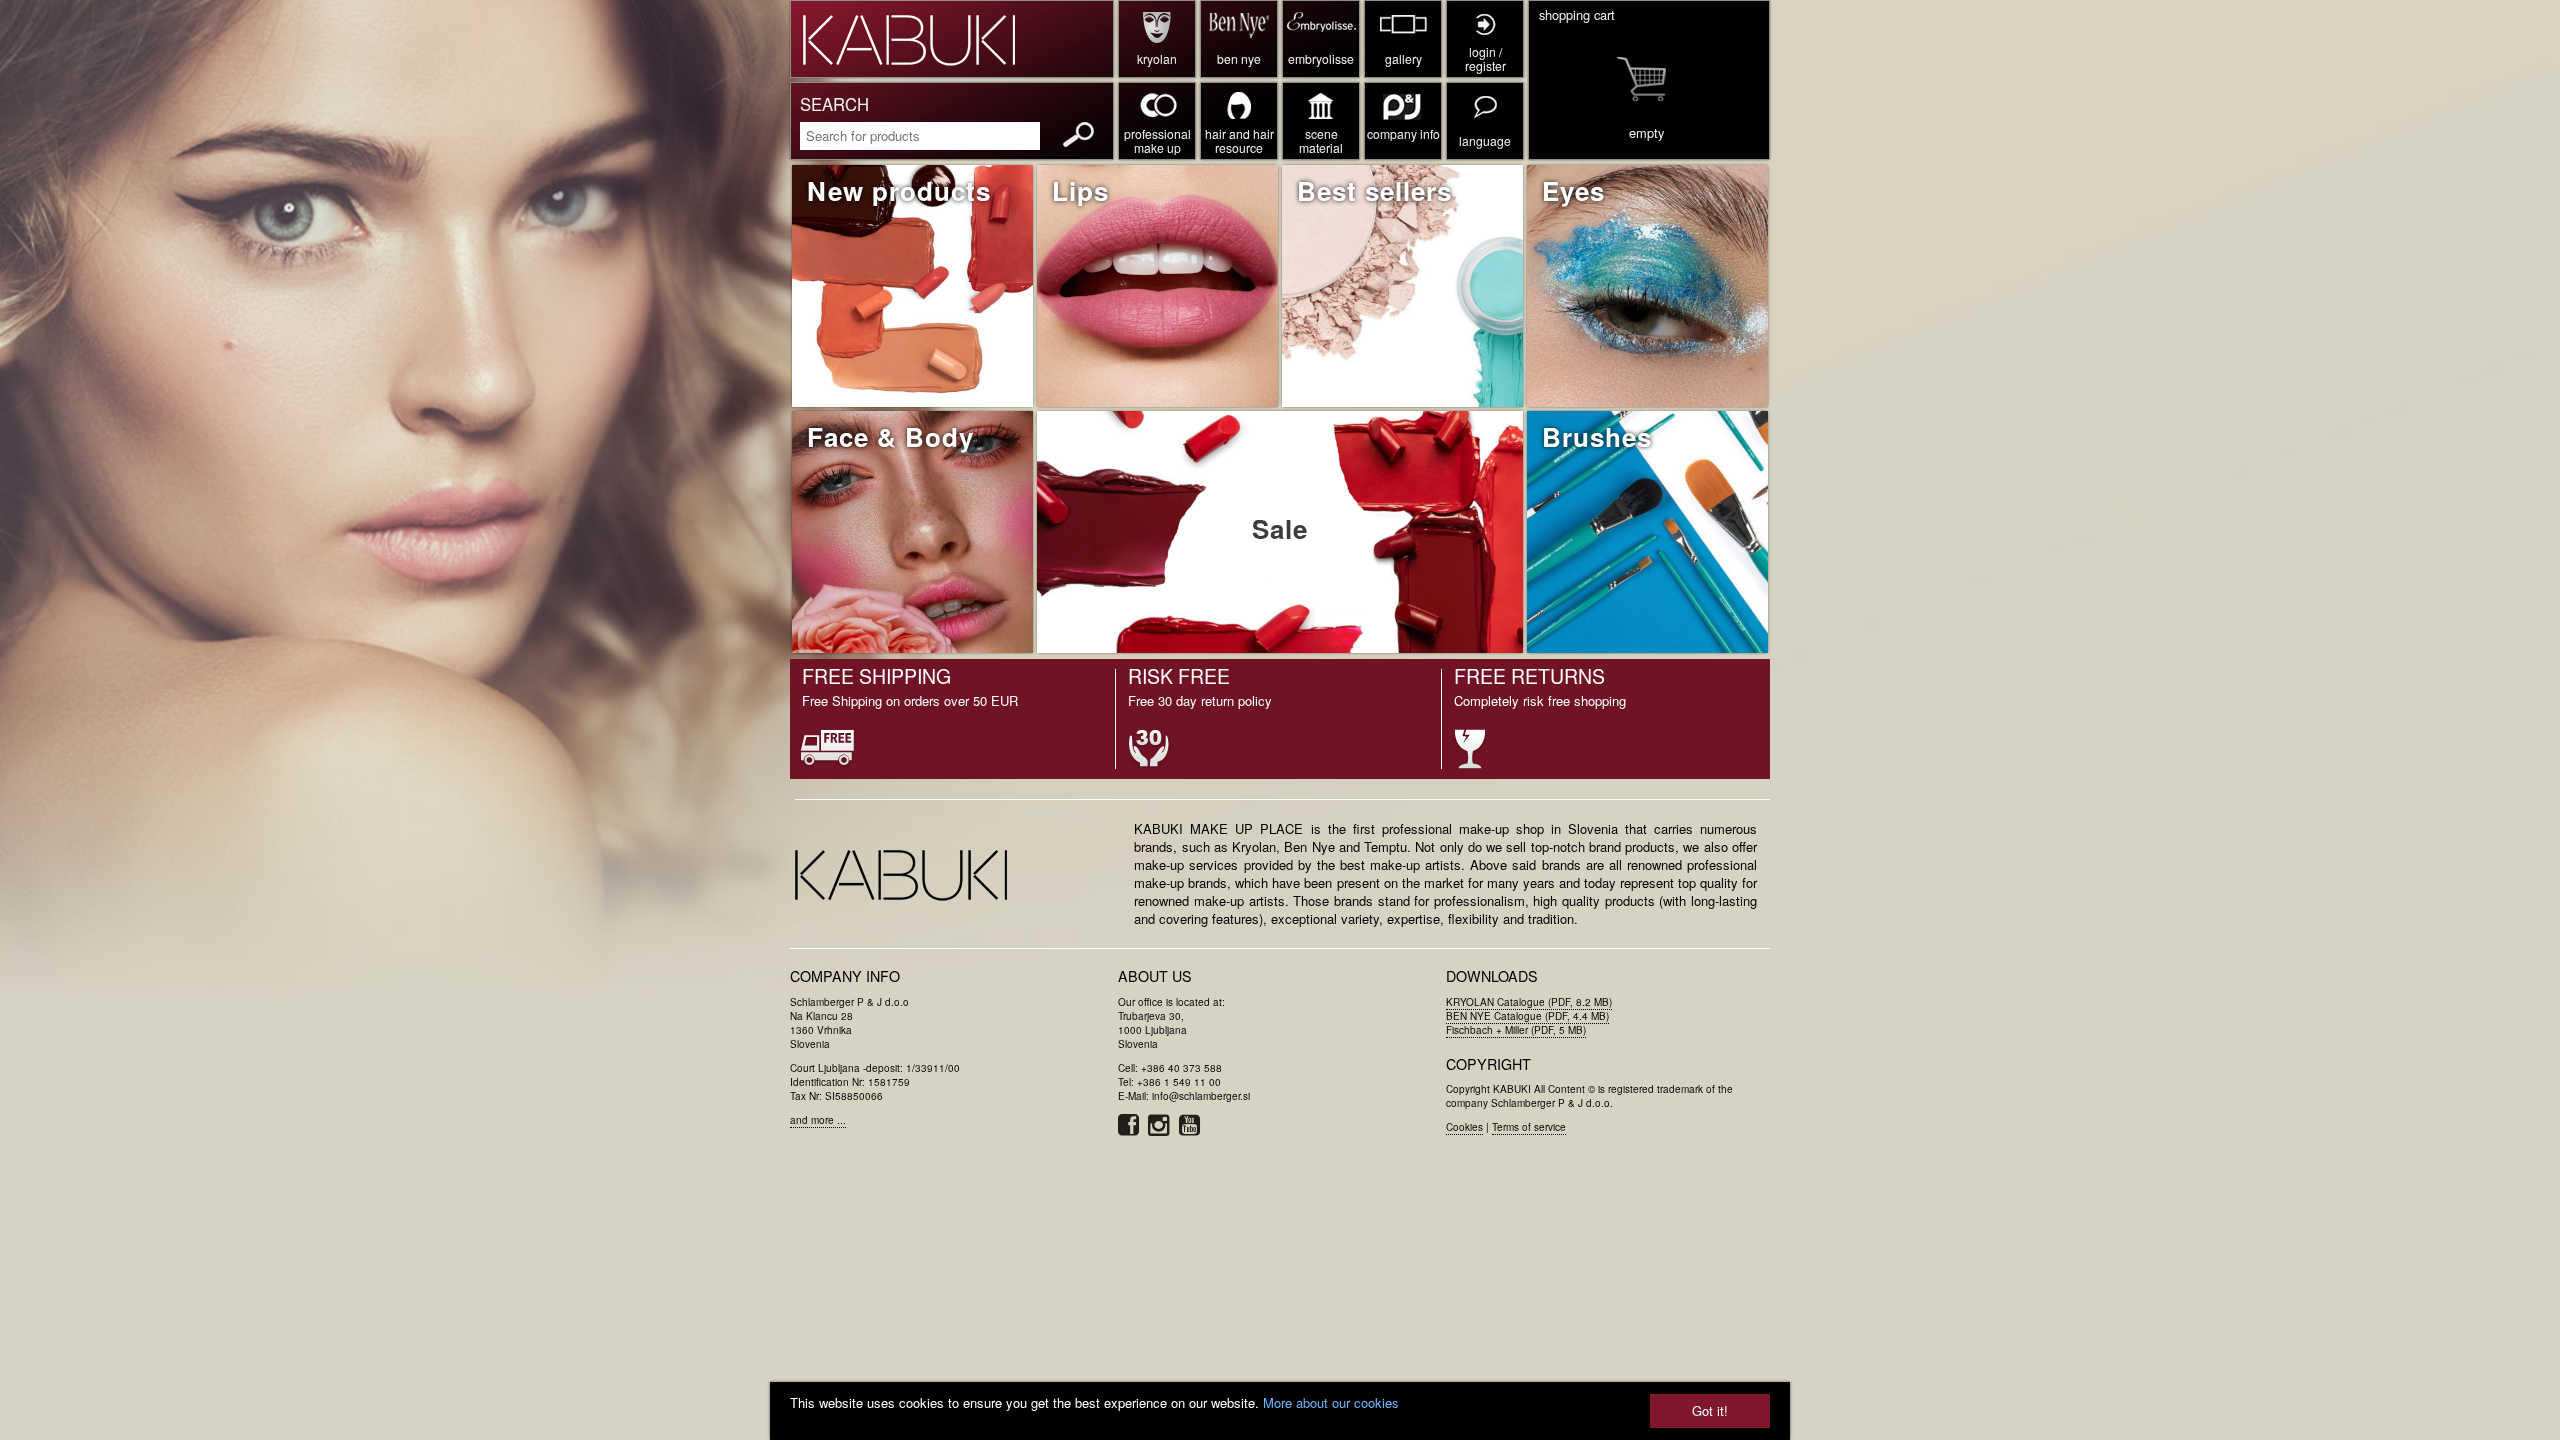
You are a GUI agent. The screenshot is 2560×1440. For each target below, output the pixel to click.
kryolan (1157, 58)
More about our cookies (1331, 1402)
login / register (1485, 58)
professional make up (1157, 140)
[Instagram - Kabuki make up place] (1163, 1130)
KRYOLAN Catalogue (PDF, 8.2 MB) (1529, 1002)
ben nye (1239, 58)
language (1485, 140)
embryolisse (1321, 58)
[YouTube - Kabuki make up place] (1192, 1130)
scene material (1321, 140)
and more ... (818, 1120)
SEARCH (834, 104)
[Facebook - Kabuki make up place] (1133, 1130)
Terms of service (1529, 1127)
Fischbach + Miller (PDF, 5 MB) (1516, 1030)
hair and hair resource (1239, 140)
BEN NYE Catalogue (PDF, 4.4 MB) (1527, 1016)
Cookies (1464, 1127)
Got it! (1710, 1410)
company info (1403, 133)
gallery (1403, 58)
